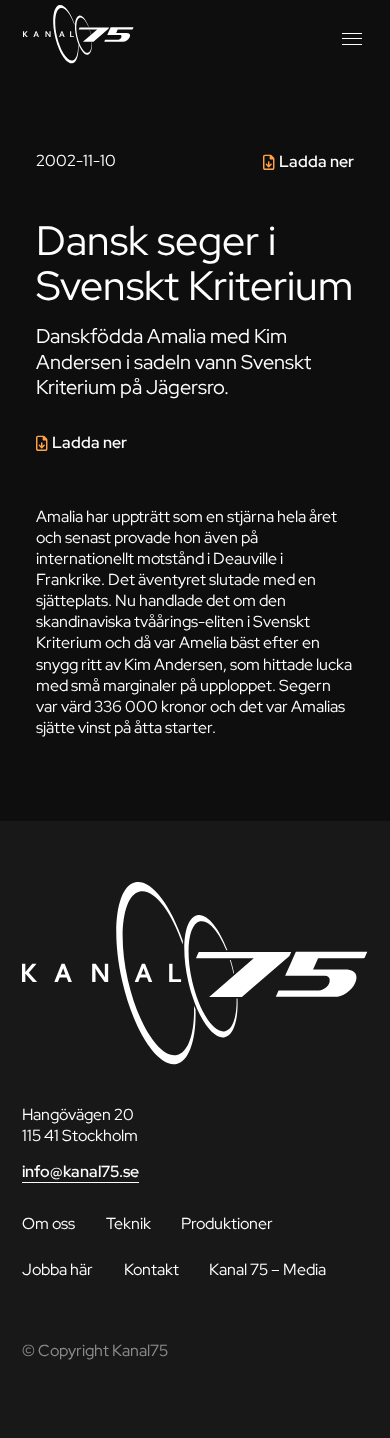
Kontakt (151, 1269)
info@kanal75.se (80, 1171)
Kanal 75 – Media (267, 1269)
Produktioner (227, 1223)
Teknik (128, 1223)
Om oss (48, 1223)
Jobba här (57, 1269)
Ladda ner (316, 161)
